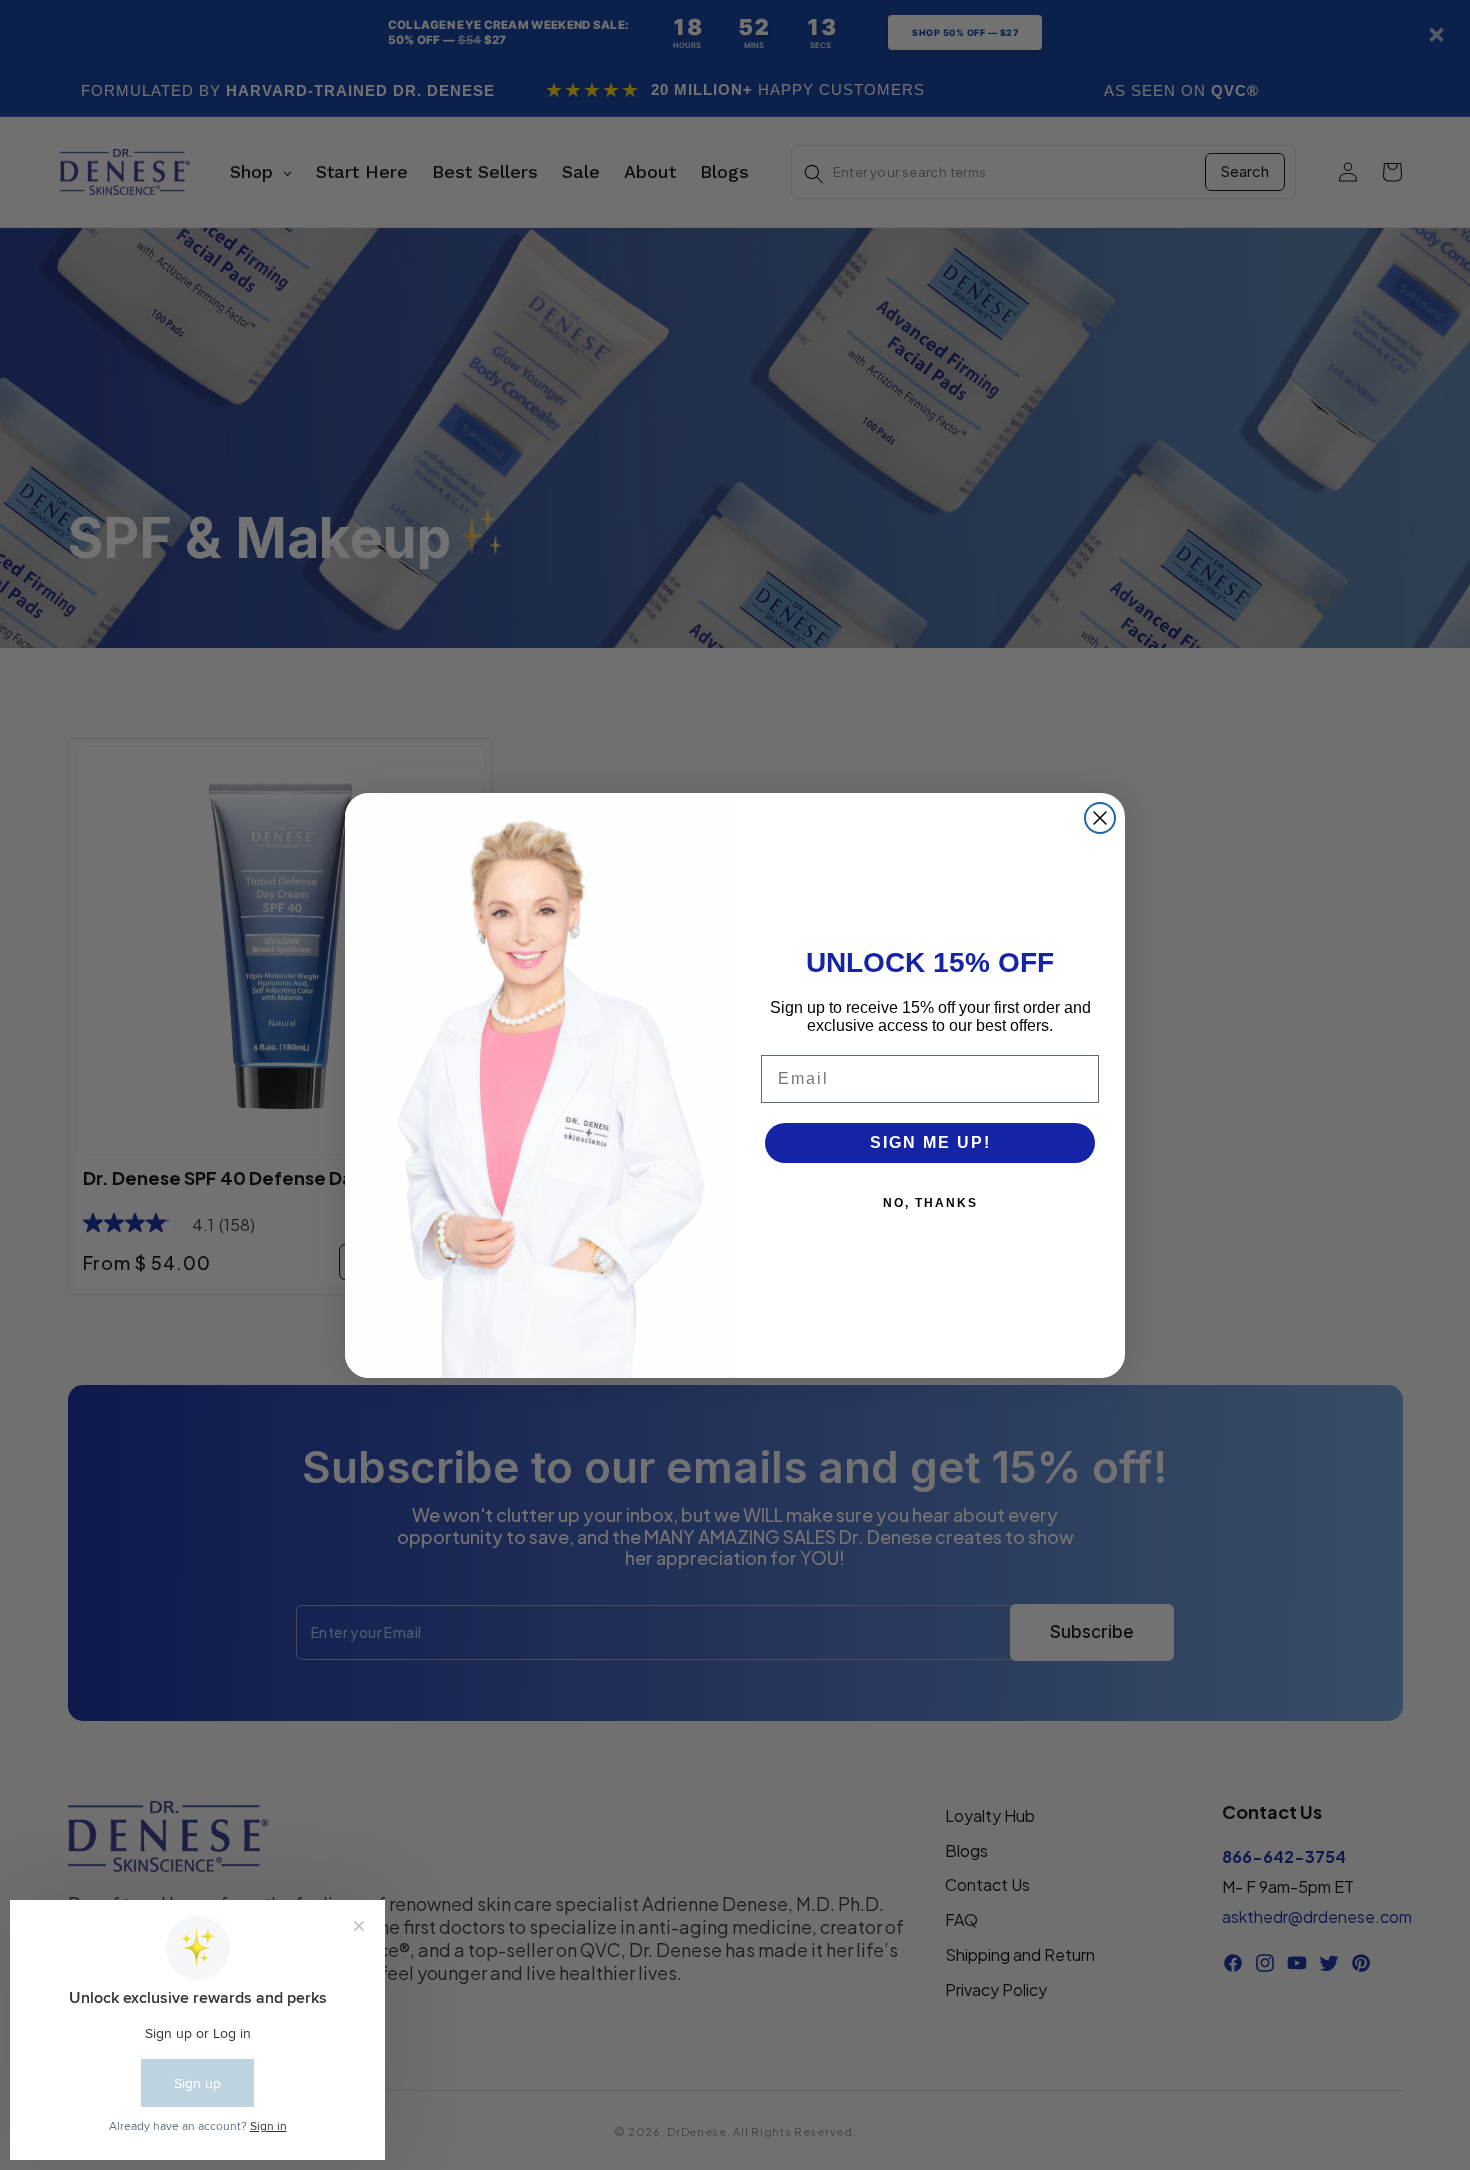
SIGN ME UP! (930, 1142)
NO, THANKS (930, 1203)
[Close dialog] (1100, 818)
